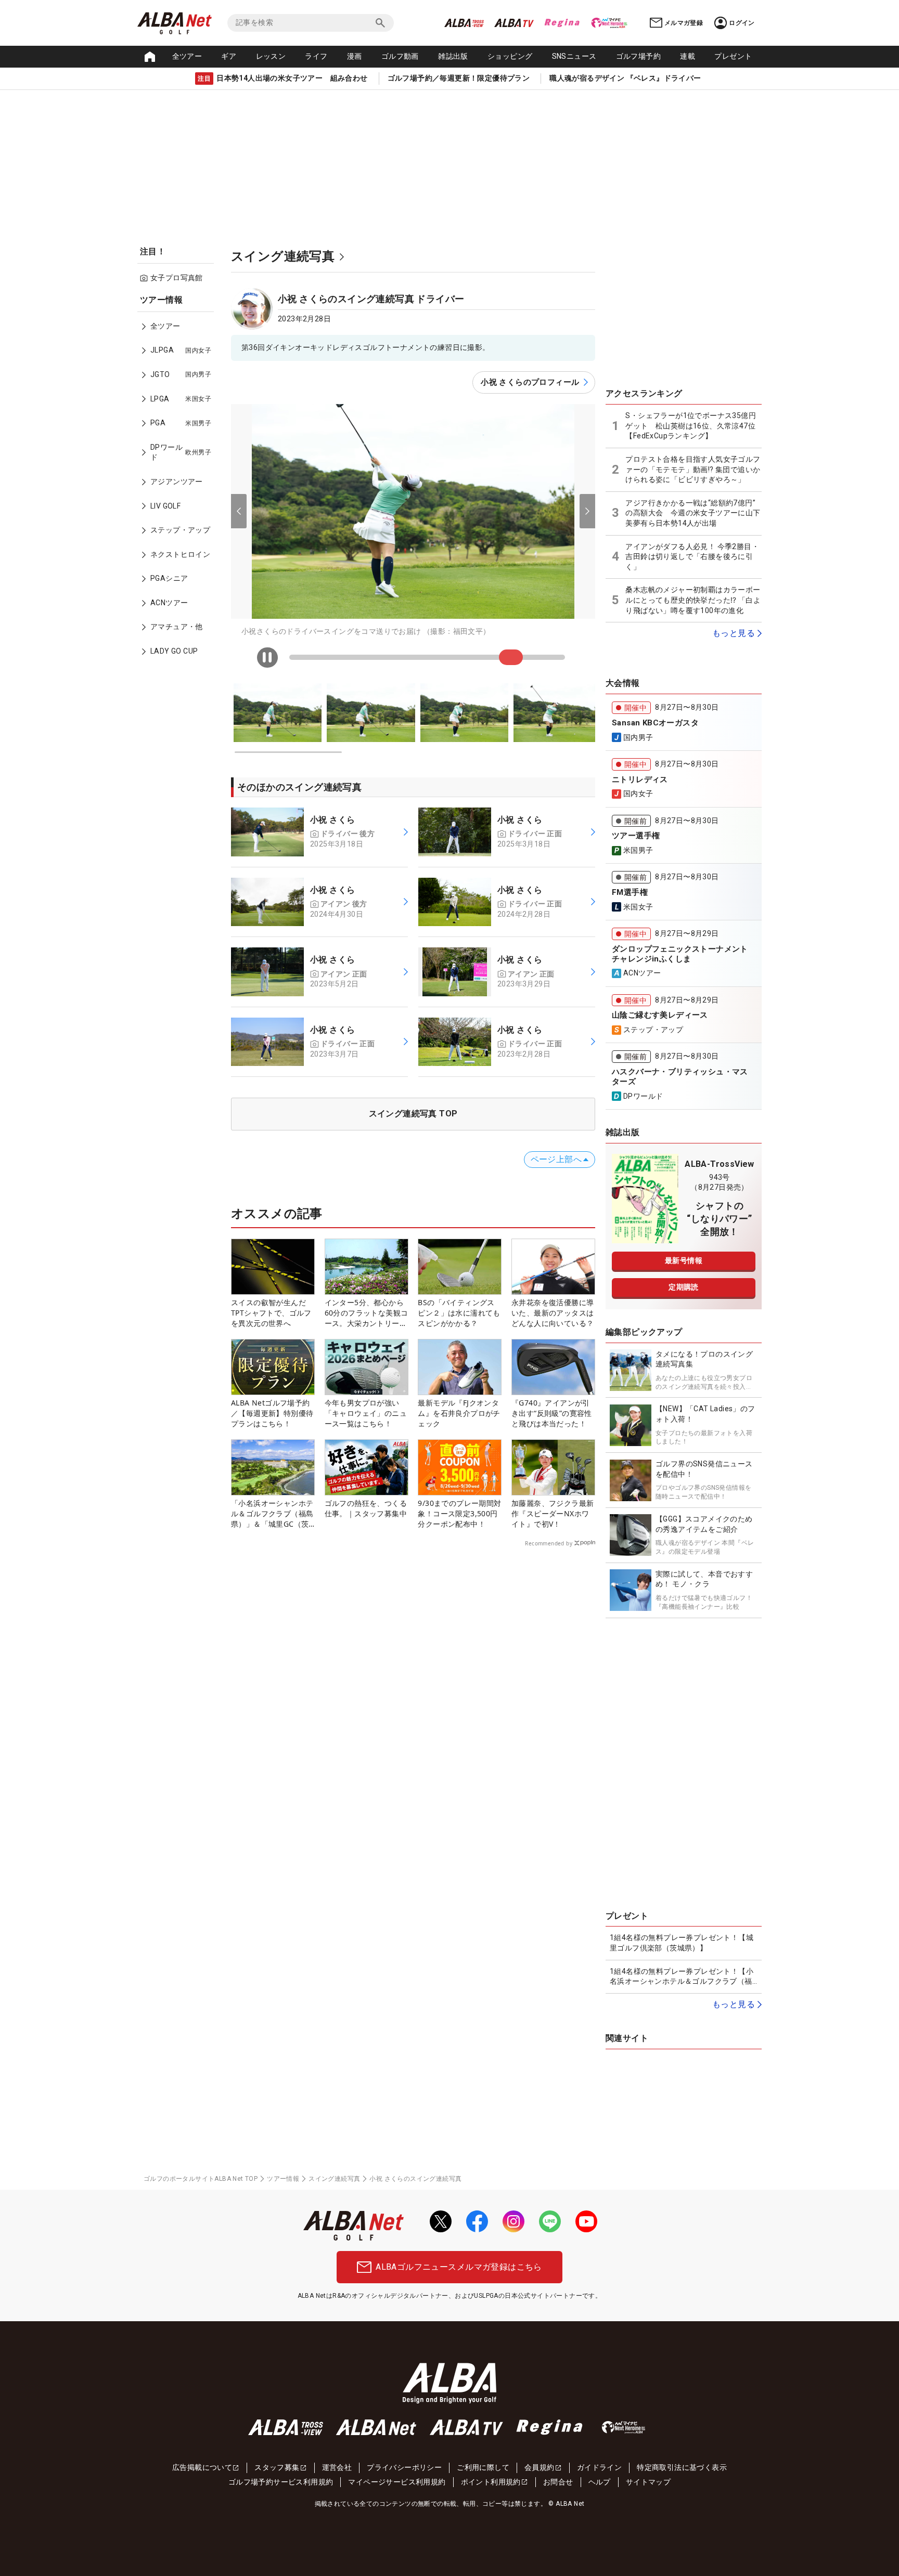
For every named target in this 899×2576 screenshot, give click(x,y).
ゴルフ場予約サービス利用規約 (281, 2482)
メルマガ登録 (684, 23)
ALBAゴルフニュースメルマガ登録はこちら (459, 2267)
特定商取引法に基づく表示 (682, 2467)
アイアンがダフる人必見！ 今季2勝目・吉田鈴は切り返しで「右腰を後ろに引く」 (692, 557)
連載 (688, 56)
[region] (179, 483)
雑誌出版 (453, 56)
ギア (229, 56)
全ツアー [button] (187, 56)
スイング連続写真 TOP (413, 1114)
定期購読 (684, 1287)
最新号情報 (684, 1260)
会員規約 (540, 2467)
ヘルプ (600, 2482)
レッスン (271, 56)
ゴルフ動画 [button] (400, 56)
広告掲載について (202, 2467)
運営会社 (337, 2467)
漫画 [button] (355, 56)
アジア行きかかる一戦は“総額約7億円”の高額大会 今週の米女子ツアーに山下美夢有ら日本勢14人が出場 (693, 513)
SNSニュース (574, 56)
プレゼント (733, 56)
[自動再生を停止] (267, 658)
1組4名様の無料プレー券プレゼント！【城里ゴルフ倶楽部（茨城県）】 (682, 1943)
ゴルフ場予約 (638, 56)
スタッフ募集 (277, 2467)
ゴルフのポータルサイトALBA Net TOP (201, 2179)
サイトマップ (648, 2482)
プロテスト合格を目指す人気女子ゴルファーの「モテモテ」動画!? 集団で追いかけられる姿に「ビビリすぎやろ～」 (693, 469)
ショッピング (510, 56)
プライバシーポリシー (404, 2467)
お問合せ (558, 2482)
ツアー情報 (283, 2179)
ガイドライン (599, 2467)
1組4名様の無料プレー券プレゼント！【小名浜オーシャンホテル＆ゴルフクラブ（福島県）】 (682, 1977)
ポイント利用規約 (491, 2482)
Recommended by (549, 1543)
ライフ (316, 56)
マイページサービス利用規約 (397, 2482)
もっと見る (734, 633)
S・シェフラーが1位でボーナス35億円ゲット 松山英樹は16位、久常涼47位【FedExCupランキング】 (691, 426)
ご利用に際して (483, 2467)
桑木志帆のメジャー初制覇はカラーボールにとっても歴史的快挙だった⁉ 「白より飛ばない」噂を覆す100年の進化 (693, 600)
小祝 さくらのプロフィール (530, 382)
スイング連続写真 (334, 2179)
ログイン (742, 23)
